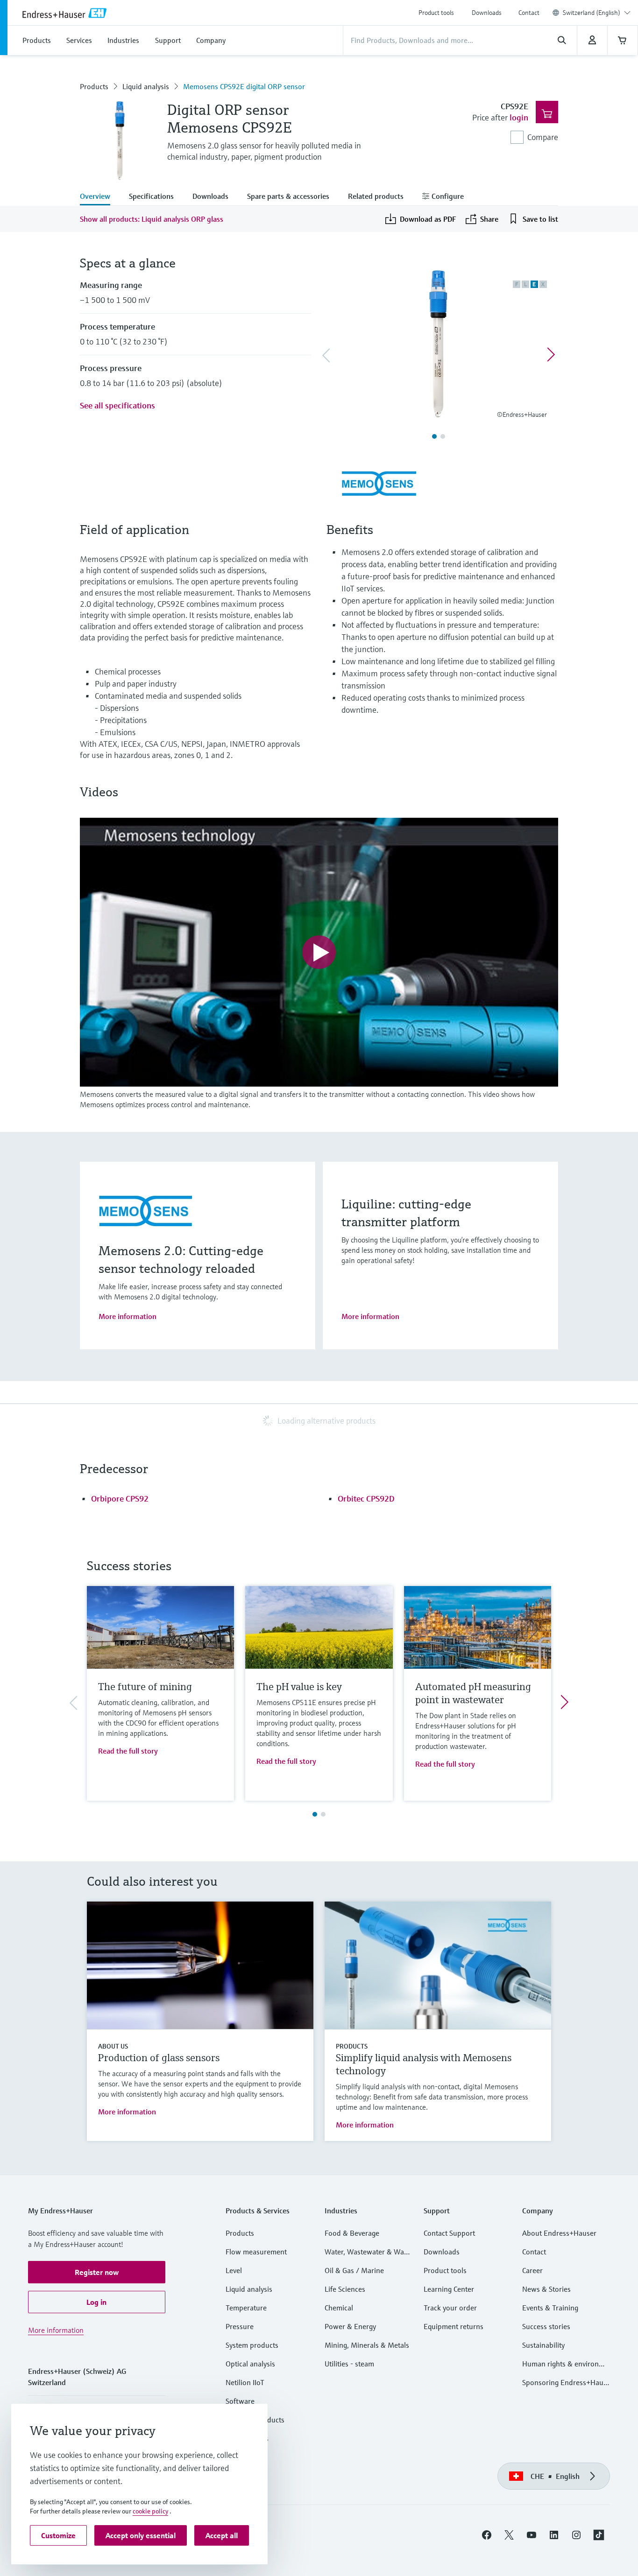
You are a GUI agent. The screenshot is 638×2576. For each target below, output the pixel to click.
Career (532, 2270)
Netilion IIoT (245, 2382)
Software (240, 2401)
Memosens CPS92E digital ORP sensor (244, 86)
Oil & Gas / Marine (354, 2270)
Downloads (487, 13)
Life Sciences (345, 2289)
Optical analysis (250, 2364)
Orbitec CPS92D (366, 1499)
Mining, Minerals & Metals (367, 2345)
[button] (97, 2272)
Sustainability (543, 2345)
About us (113, 2046)
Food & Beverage (352, 2233)
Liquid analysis (146, 86)
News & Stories (546, 2289)
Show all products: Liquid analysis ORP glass (152, 219)
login (519, 117)
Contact (529, 13)
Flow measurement (256, 2252)
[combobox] (597, 13)
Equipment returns (454, 2326)
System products (252, 2345)
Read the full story (128, 1751)
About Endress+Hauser (559, 2233)
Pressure (240, 2326)
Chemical (339, 2308)
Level (234, 2270)
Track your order (450, 2308)
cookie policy (150, 2511)
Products (94, 86)
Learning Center (449, 2289)
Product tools (436, 13)
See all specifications (117, 405)
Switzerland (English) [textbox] (592, 13)
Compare (543, 137)
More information (128, 1316)
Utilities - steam (349, 2364)
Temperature (246, 2308)
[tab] (100, 197)
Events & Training (550, 2308)
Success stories (546, 2326)
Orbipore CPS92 (120, 1499)
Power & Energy (350, 2326)
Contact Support (449, 2233)
